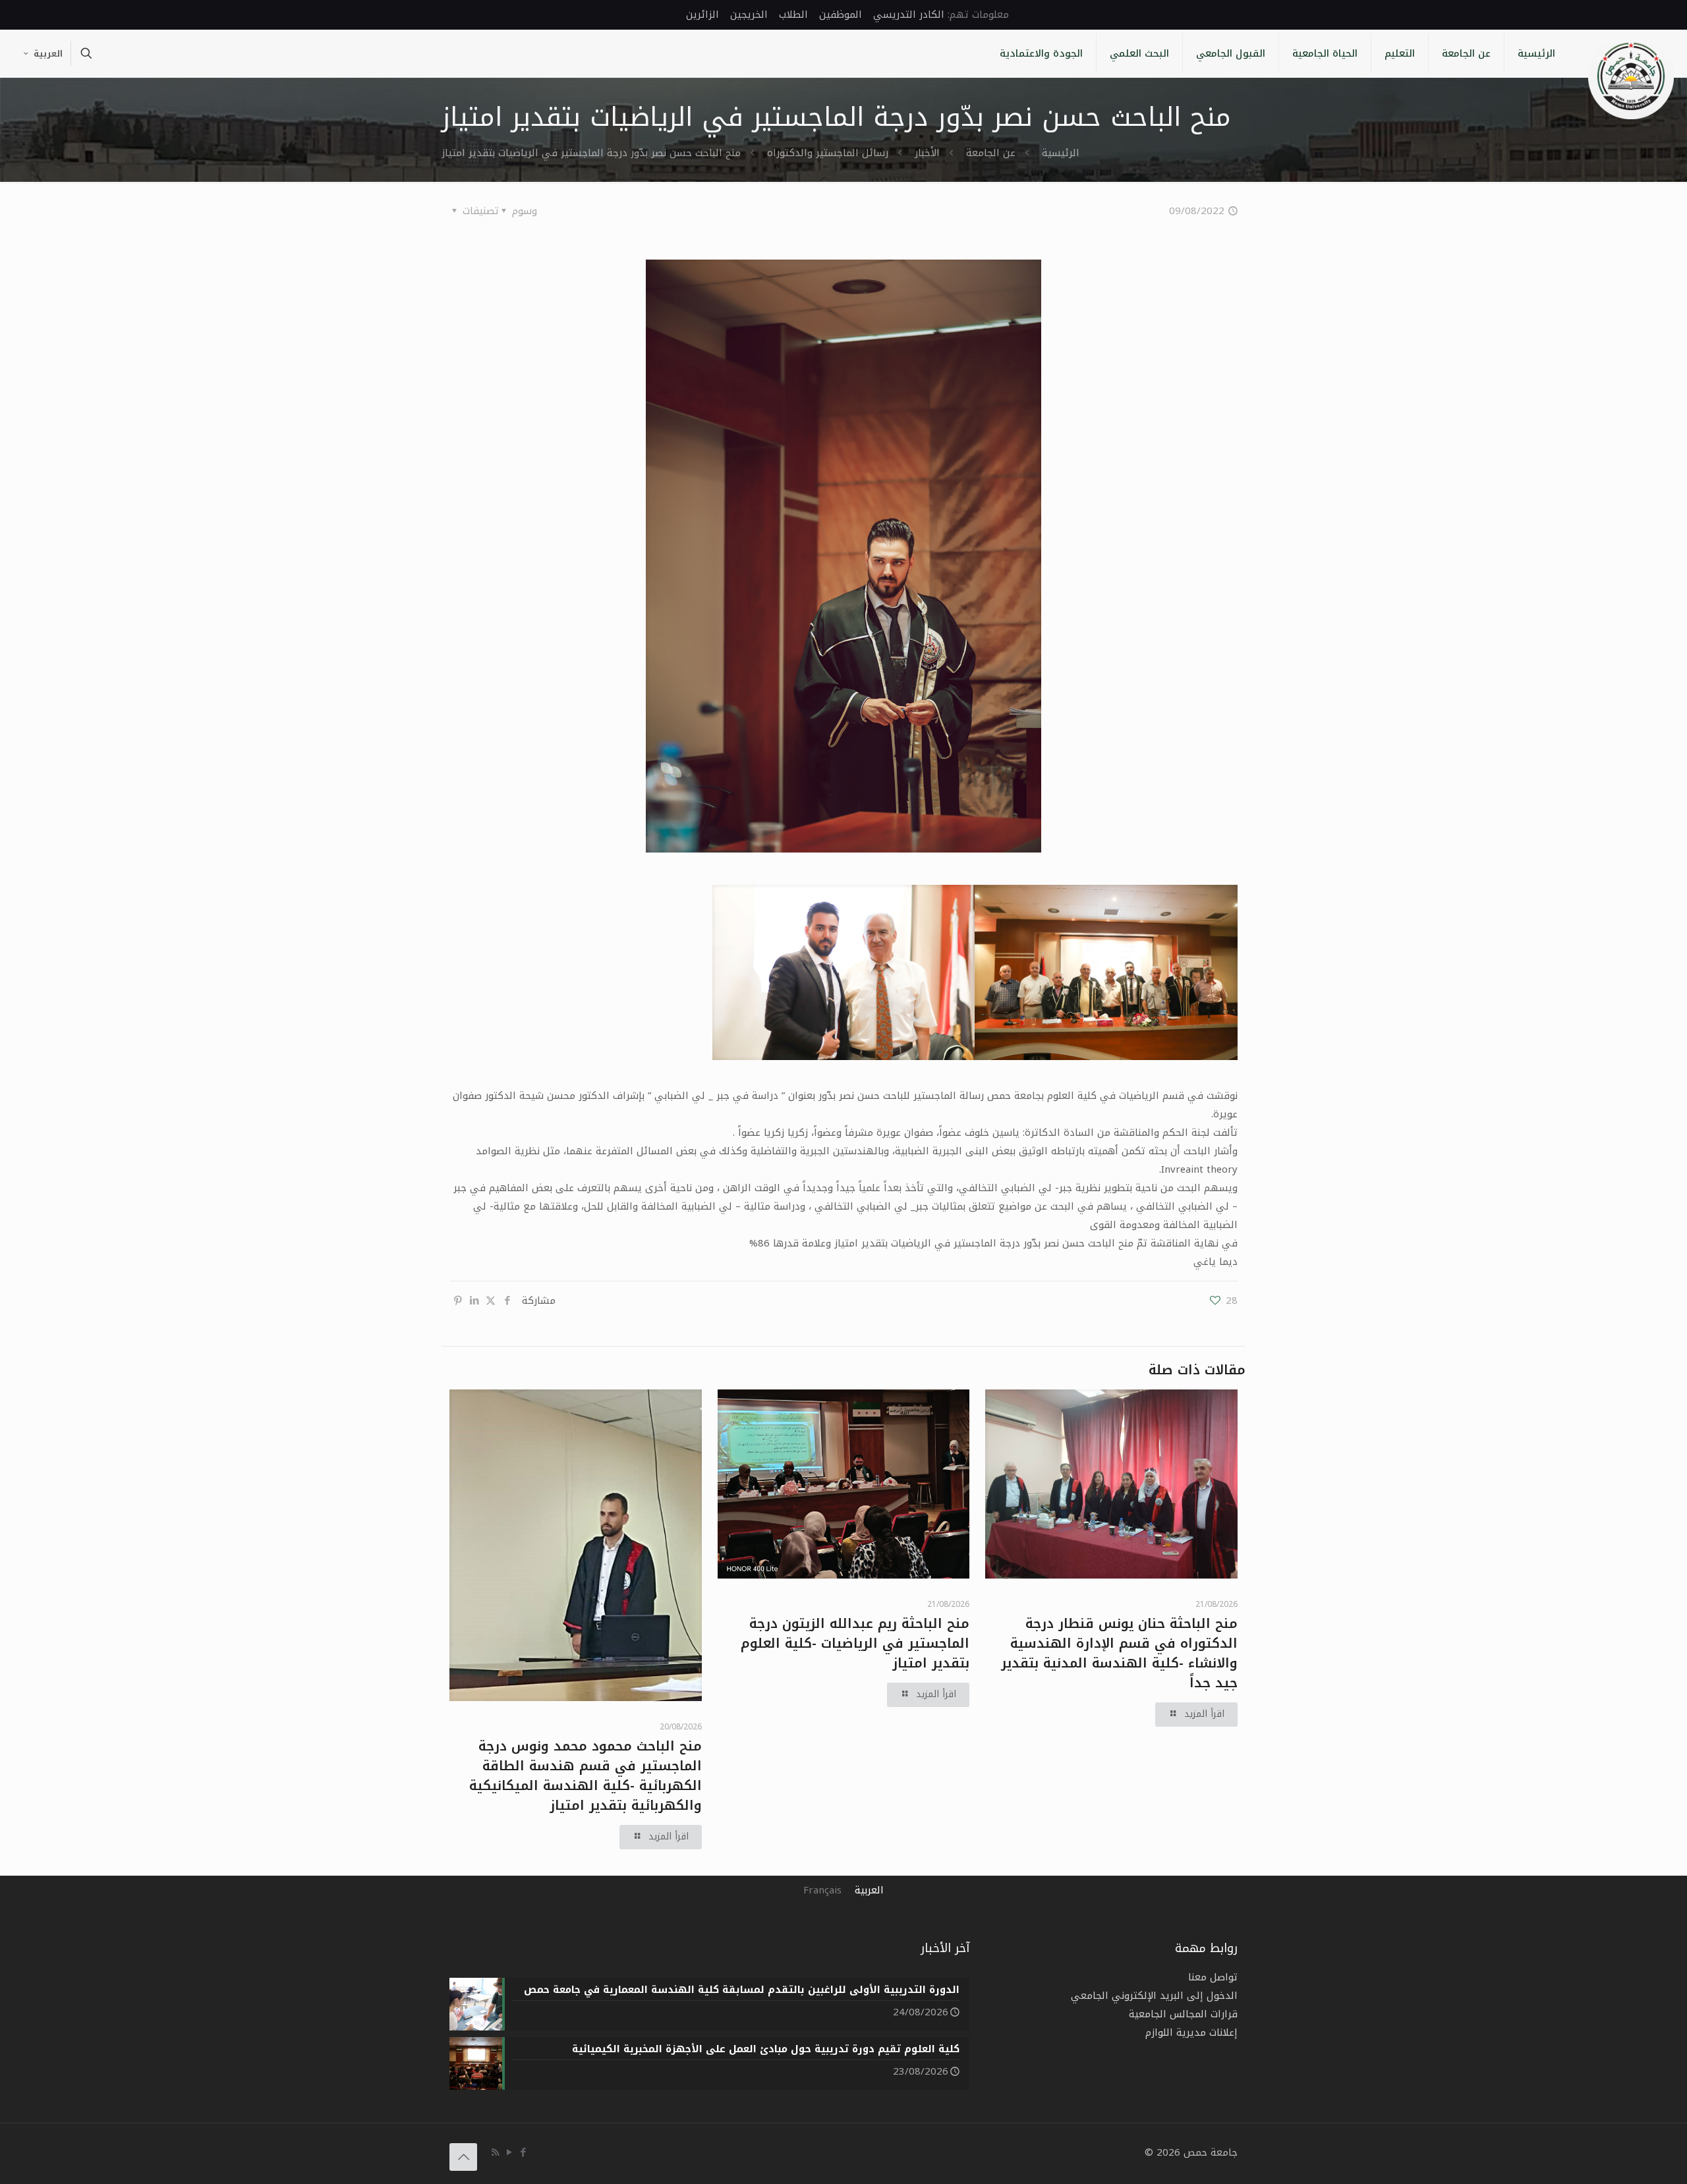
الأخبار (927, 153)
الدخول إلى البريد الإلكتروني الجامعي (1154, 1996)
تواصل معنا (1213, 1977)
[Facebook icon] (523, 2152)
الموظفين (841, 14)
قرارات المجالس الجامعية (1183, 2014)
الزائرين (702, 14)
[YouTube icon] (509, 2152)
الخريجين (749, 14)
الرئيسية (1061, 153)
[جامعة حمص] (1631, 76)
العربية (48, 54)
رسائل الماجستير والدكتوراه (828, 153)
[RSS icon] (495, 2152)
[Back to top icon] (463, 2157)
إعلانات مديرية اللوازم (1191, 2032)
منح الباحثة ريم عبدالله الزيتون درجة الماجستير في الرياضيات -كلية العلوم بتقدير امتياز (855, 1643)
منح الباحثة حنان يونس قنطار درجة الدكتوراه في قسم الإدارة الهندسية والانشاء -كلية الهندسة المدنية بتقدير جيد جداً (1119, 1653)
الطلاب (793, 14)
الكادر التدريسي (909, 14)
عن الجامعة (991, 153)
